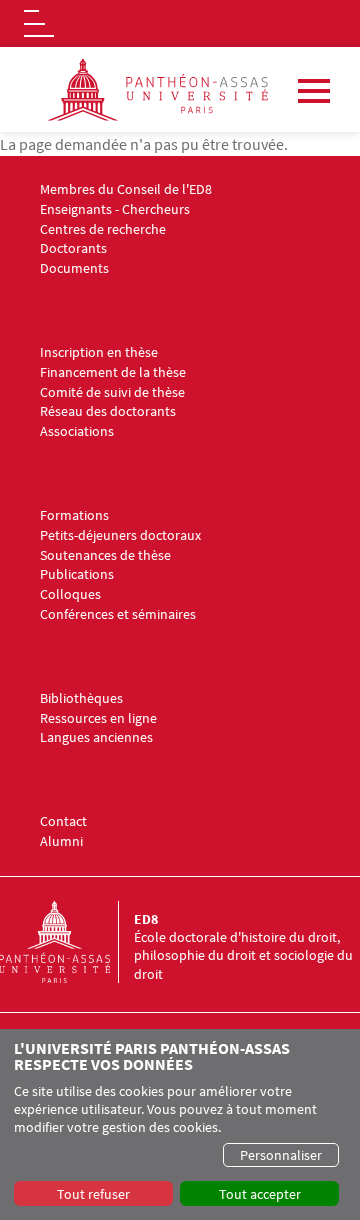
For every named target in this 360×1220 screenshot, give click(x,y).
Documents (74, 268)
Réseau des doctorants (108, 411)
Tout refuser (93, 1194)
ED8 (146, 919)
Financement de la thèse (113, 372)
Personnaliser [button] (281, 1155)
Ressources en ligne (98, 718)
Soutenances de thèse (105, 555)
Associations (77, 431)
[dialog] (180, 1124)
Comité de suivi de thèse (112, 392)
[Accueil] (67, 942)
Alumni (61, 841)
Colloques (70, 594)
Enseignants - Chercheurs (115, 209)
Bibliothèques (81, 698)
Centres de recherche (103, 229)
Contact (63, 821)
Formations (74, 515)
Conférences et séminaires (118, 614)
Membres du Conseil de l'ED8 (126, 189)
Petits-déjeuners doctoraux (120, 535)
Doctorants (73, 248)
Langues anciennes (96, 737)
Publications (77, 574)
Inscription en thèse (99, 352)
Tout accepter (260, 1194)
